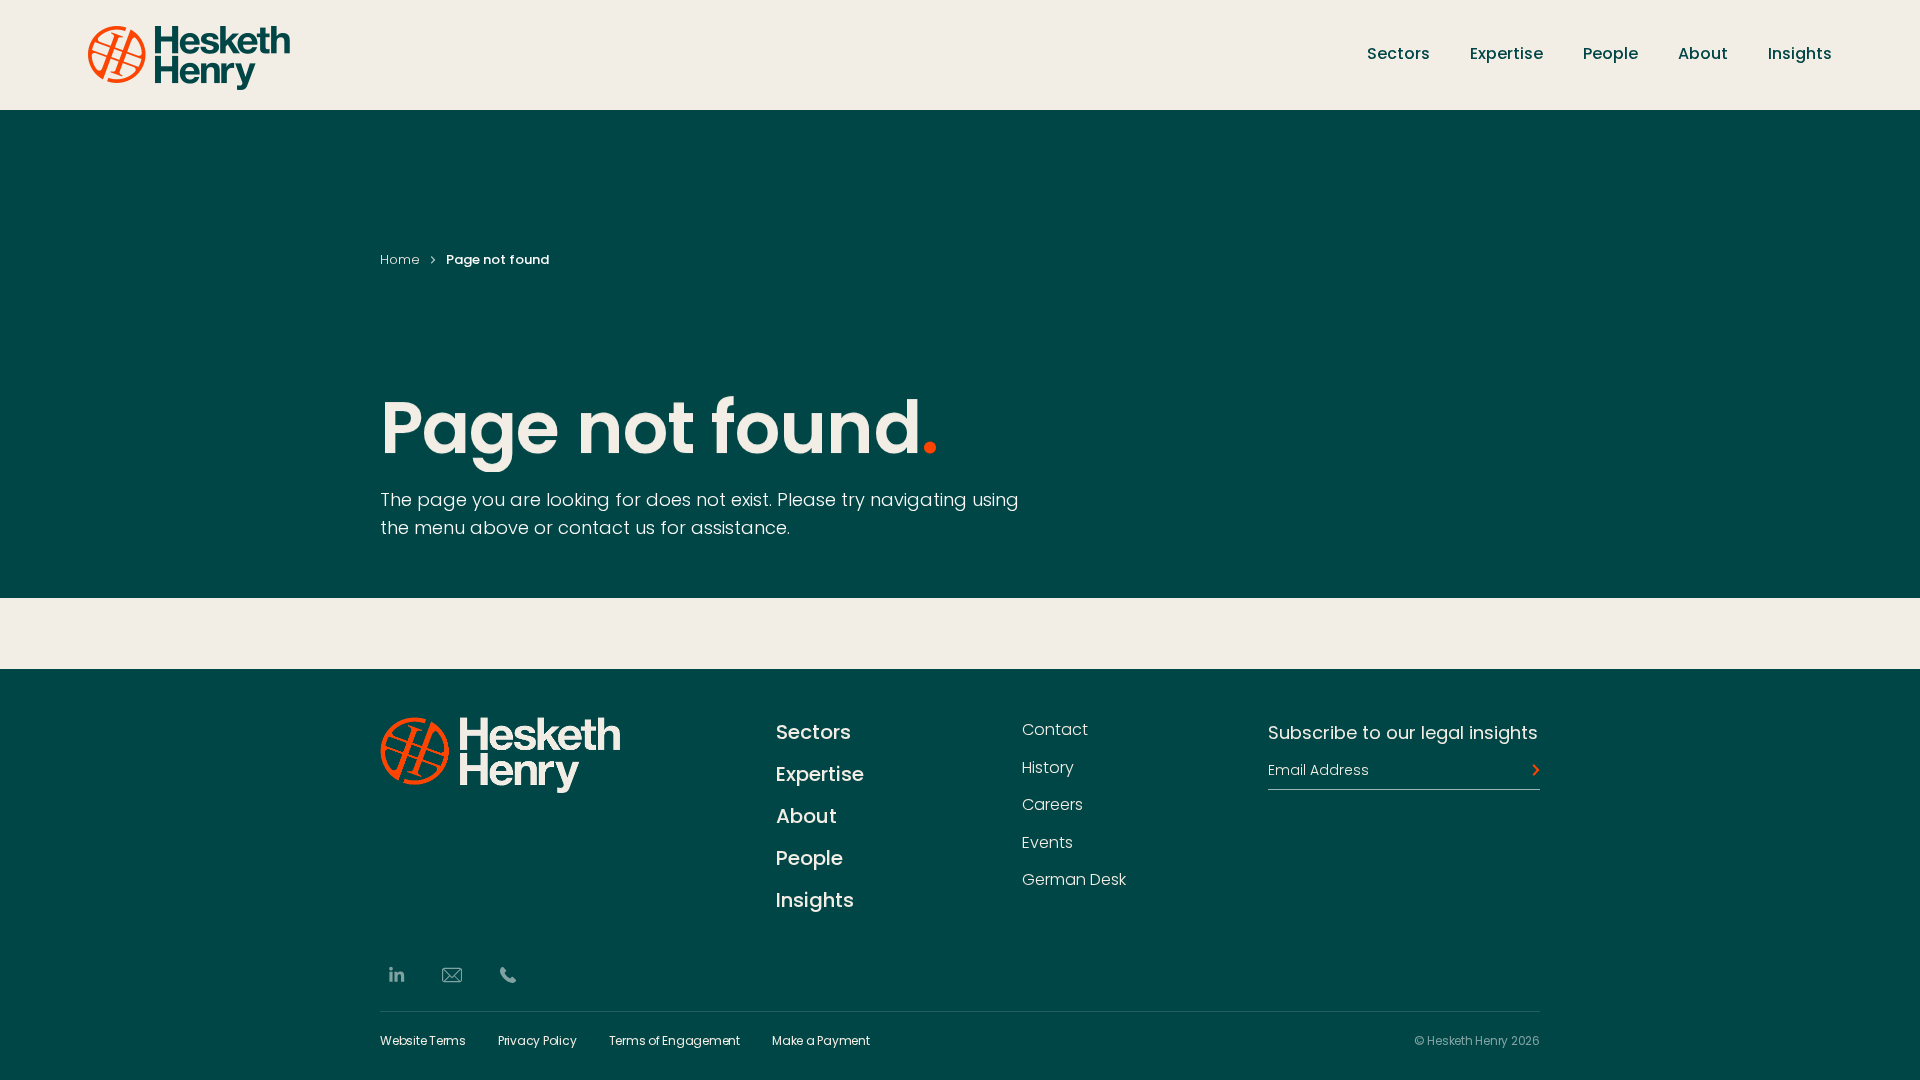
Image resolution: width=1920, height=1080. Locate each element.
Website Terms (423, 1041)
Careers (1052, 805)
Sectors (1398, 53)
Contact (1055, 730)
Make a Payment (821, 1041)
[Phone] (508, 975)
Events (1047, 842)
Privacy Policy (537, 1041)
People (1610, 53)
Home (400, 259)
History (1048, 767)
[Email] (452, 975)
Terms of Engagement (674, 1041)
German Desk (1074, 880)
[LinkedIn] (396, 975)
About (1703, 53)
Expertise (1506, 53)
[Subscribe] (1530, 770)
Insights (1800, 53)
